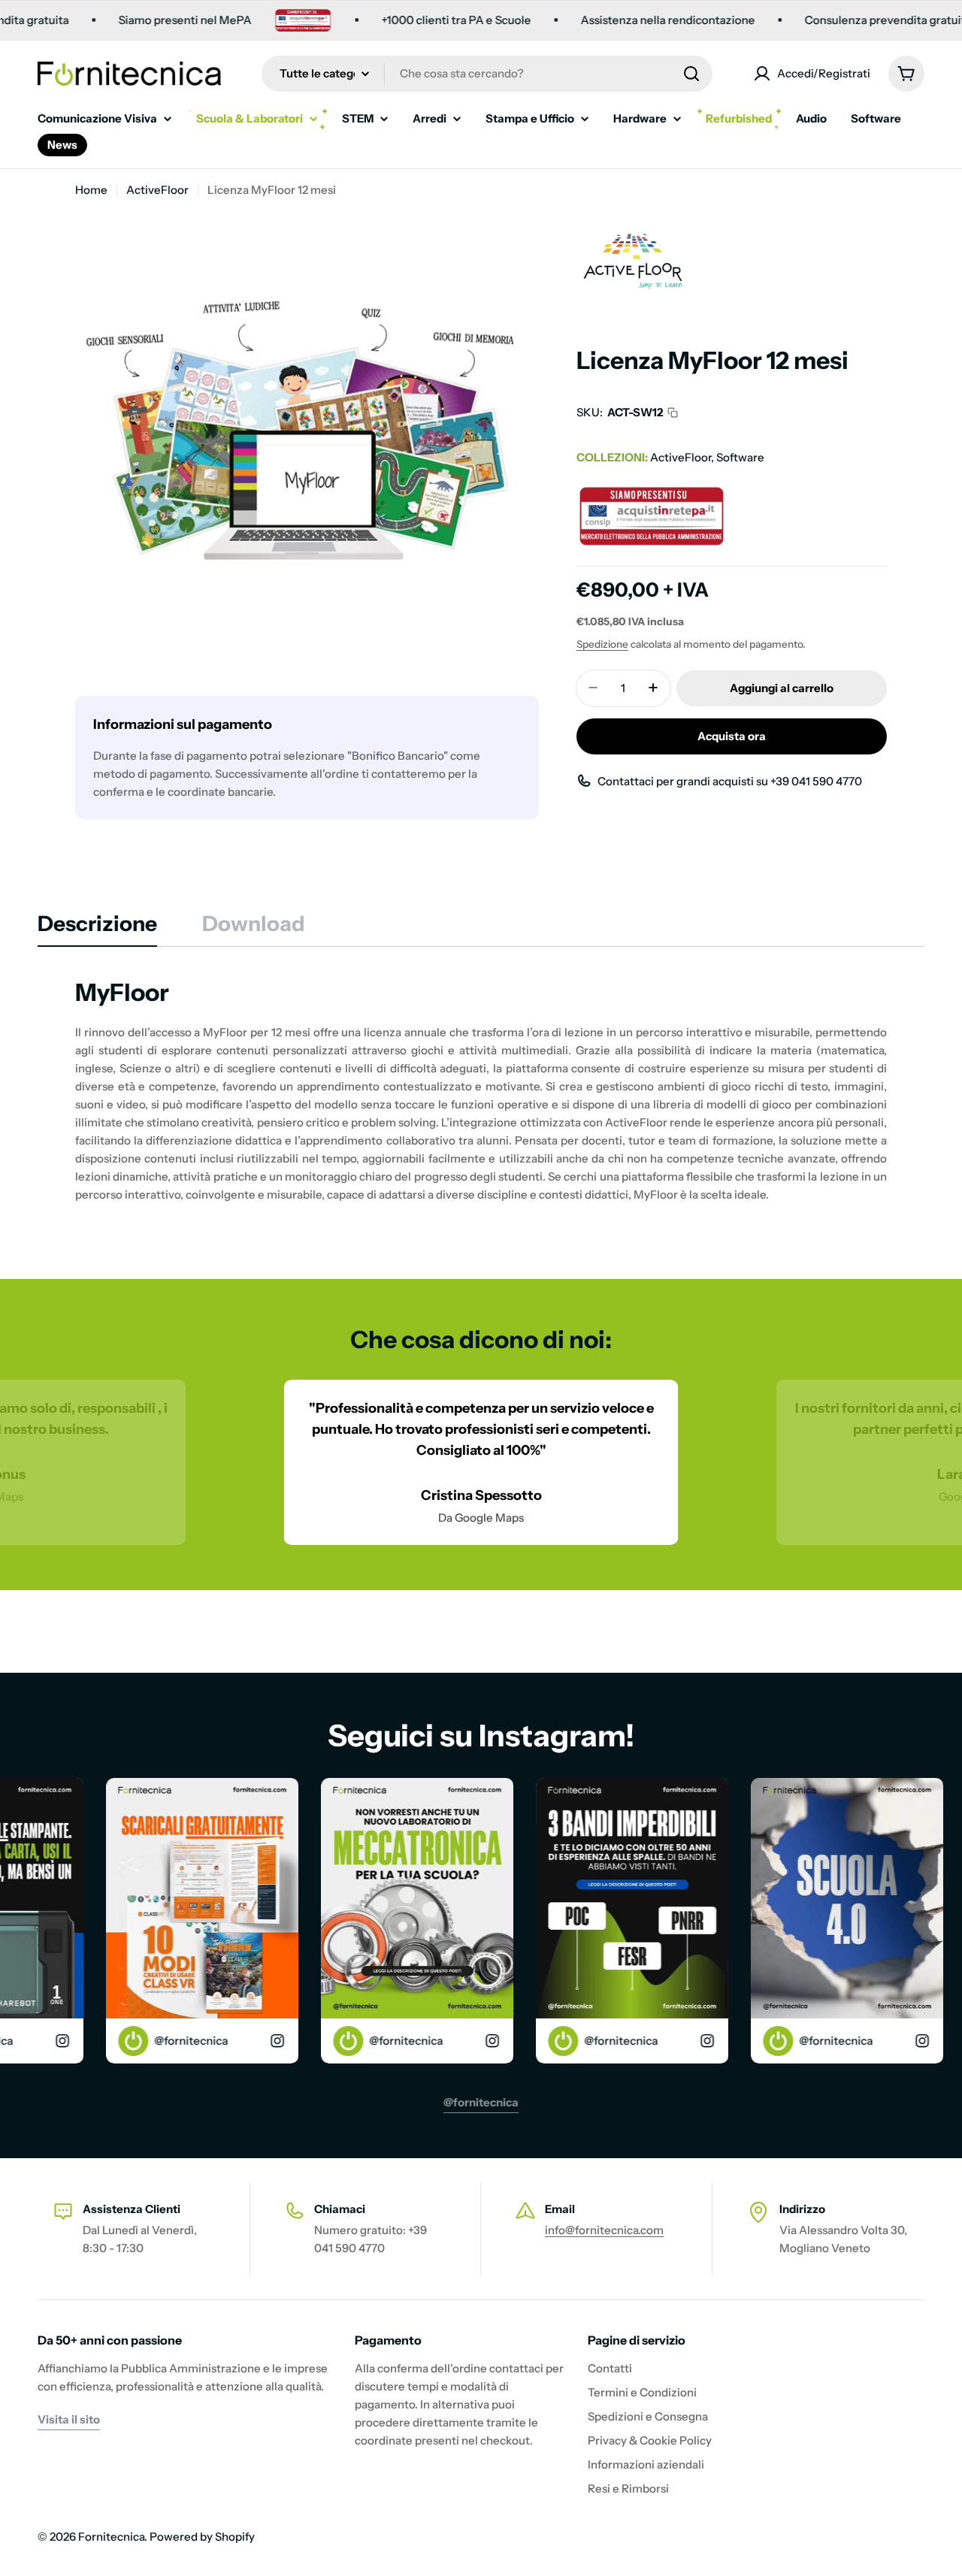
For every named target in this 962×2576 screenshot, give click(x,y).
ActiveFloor (157, 190)
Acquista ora (732, 735)
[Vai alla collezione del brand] (633, 223)
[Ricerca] (691, 74)
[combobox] (487, 74)
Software (740, 457)
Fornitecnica (111, 2537)
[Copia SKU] (673, 413)
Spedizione (602, 643)
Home (91, 190)
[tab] (97, 928)
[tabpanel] (481, 1090)
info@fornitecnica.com (604, 2230)
